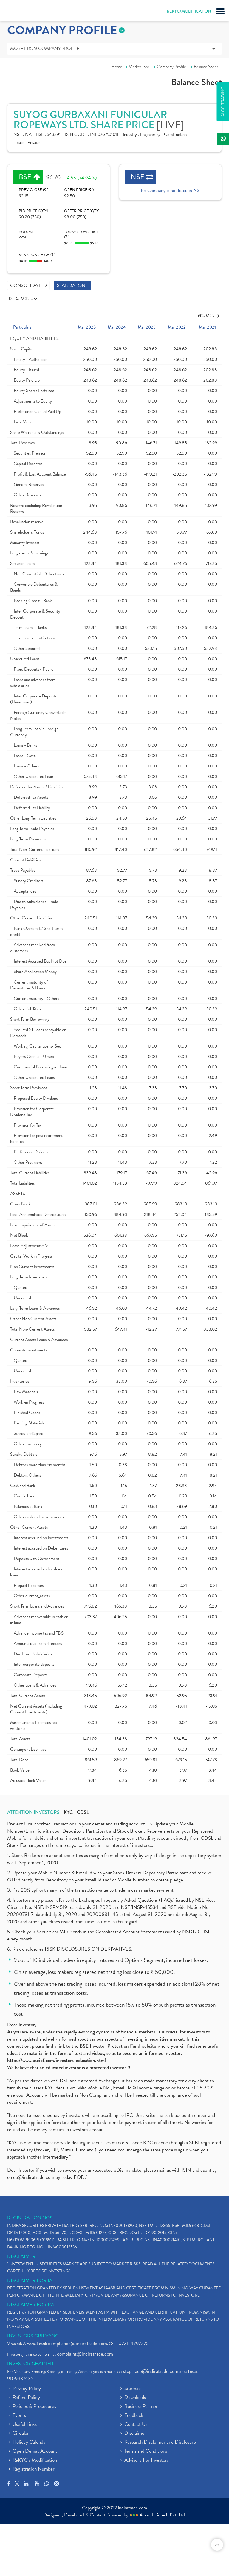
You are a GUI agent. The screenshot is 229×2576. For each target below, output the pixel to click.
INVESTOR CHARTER (30, 2364)
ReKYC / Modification (35, 2460)
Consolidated (28, 285)
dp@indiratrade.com (34, 2177)
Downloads (135, 2398)
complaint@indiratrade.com (85, 2354)
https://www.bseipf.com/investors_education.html (57, 2060)
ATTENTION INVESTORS (33, 1812)
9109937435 (20, 2379)
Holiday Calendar (30, 2443)
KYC (68, 1812)
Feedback (134, 2416)
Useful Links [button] (25, 2425)
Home (117, 67)
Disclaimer (135, 2434)
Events (19, 2416)
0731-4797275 (134, 2343)
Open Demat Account (35, 2451)
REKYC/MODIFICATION (189, 11)
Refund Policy (26, 2398)
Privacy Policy (27, 2389)
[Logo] (19, 12)
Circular (21, 2434)
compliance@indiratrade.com (78, 2343)
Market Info (139, 67)
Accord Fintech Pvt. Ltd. (163, 2515)
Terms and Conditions (146, 2451)
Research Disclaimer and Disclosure (160, 2443)
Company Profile (171, 67)
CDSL (83, 1812)
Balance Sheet (206, 67)
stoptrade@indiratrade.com (151, 2371)
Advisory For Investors (147, 2460)
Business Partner (141, 2407)
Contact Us (136, 2425)
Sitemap (133, 2389)
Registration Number (34, 2469)
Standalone (72, 285)
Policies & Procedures (34, 2407)
